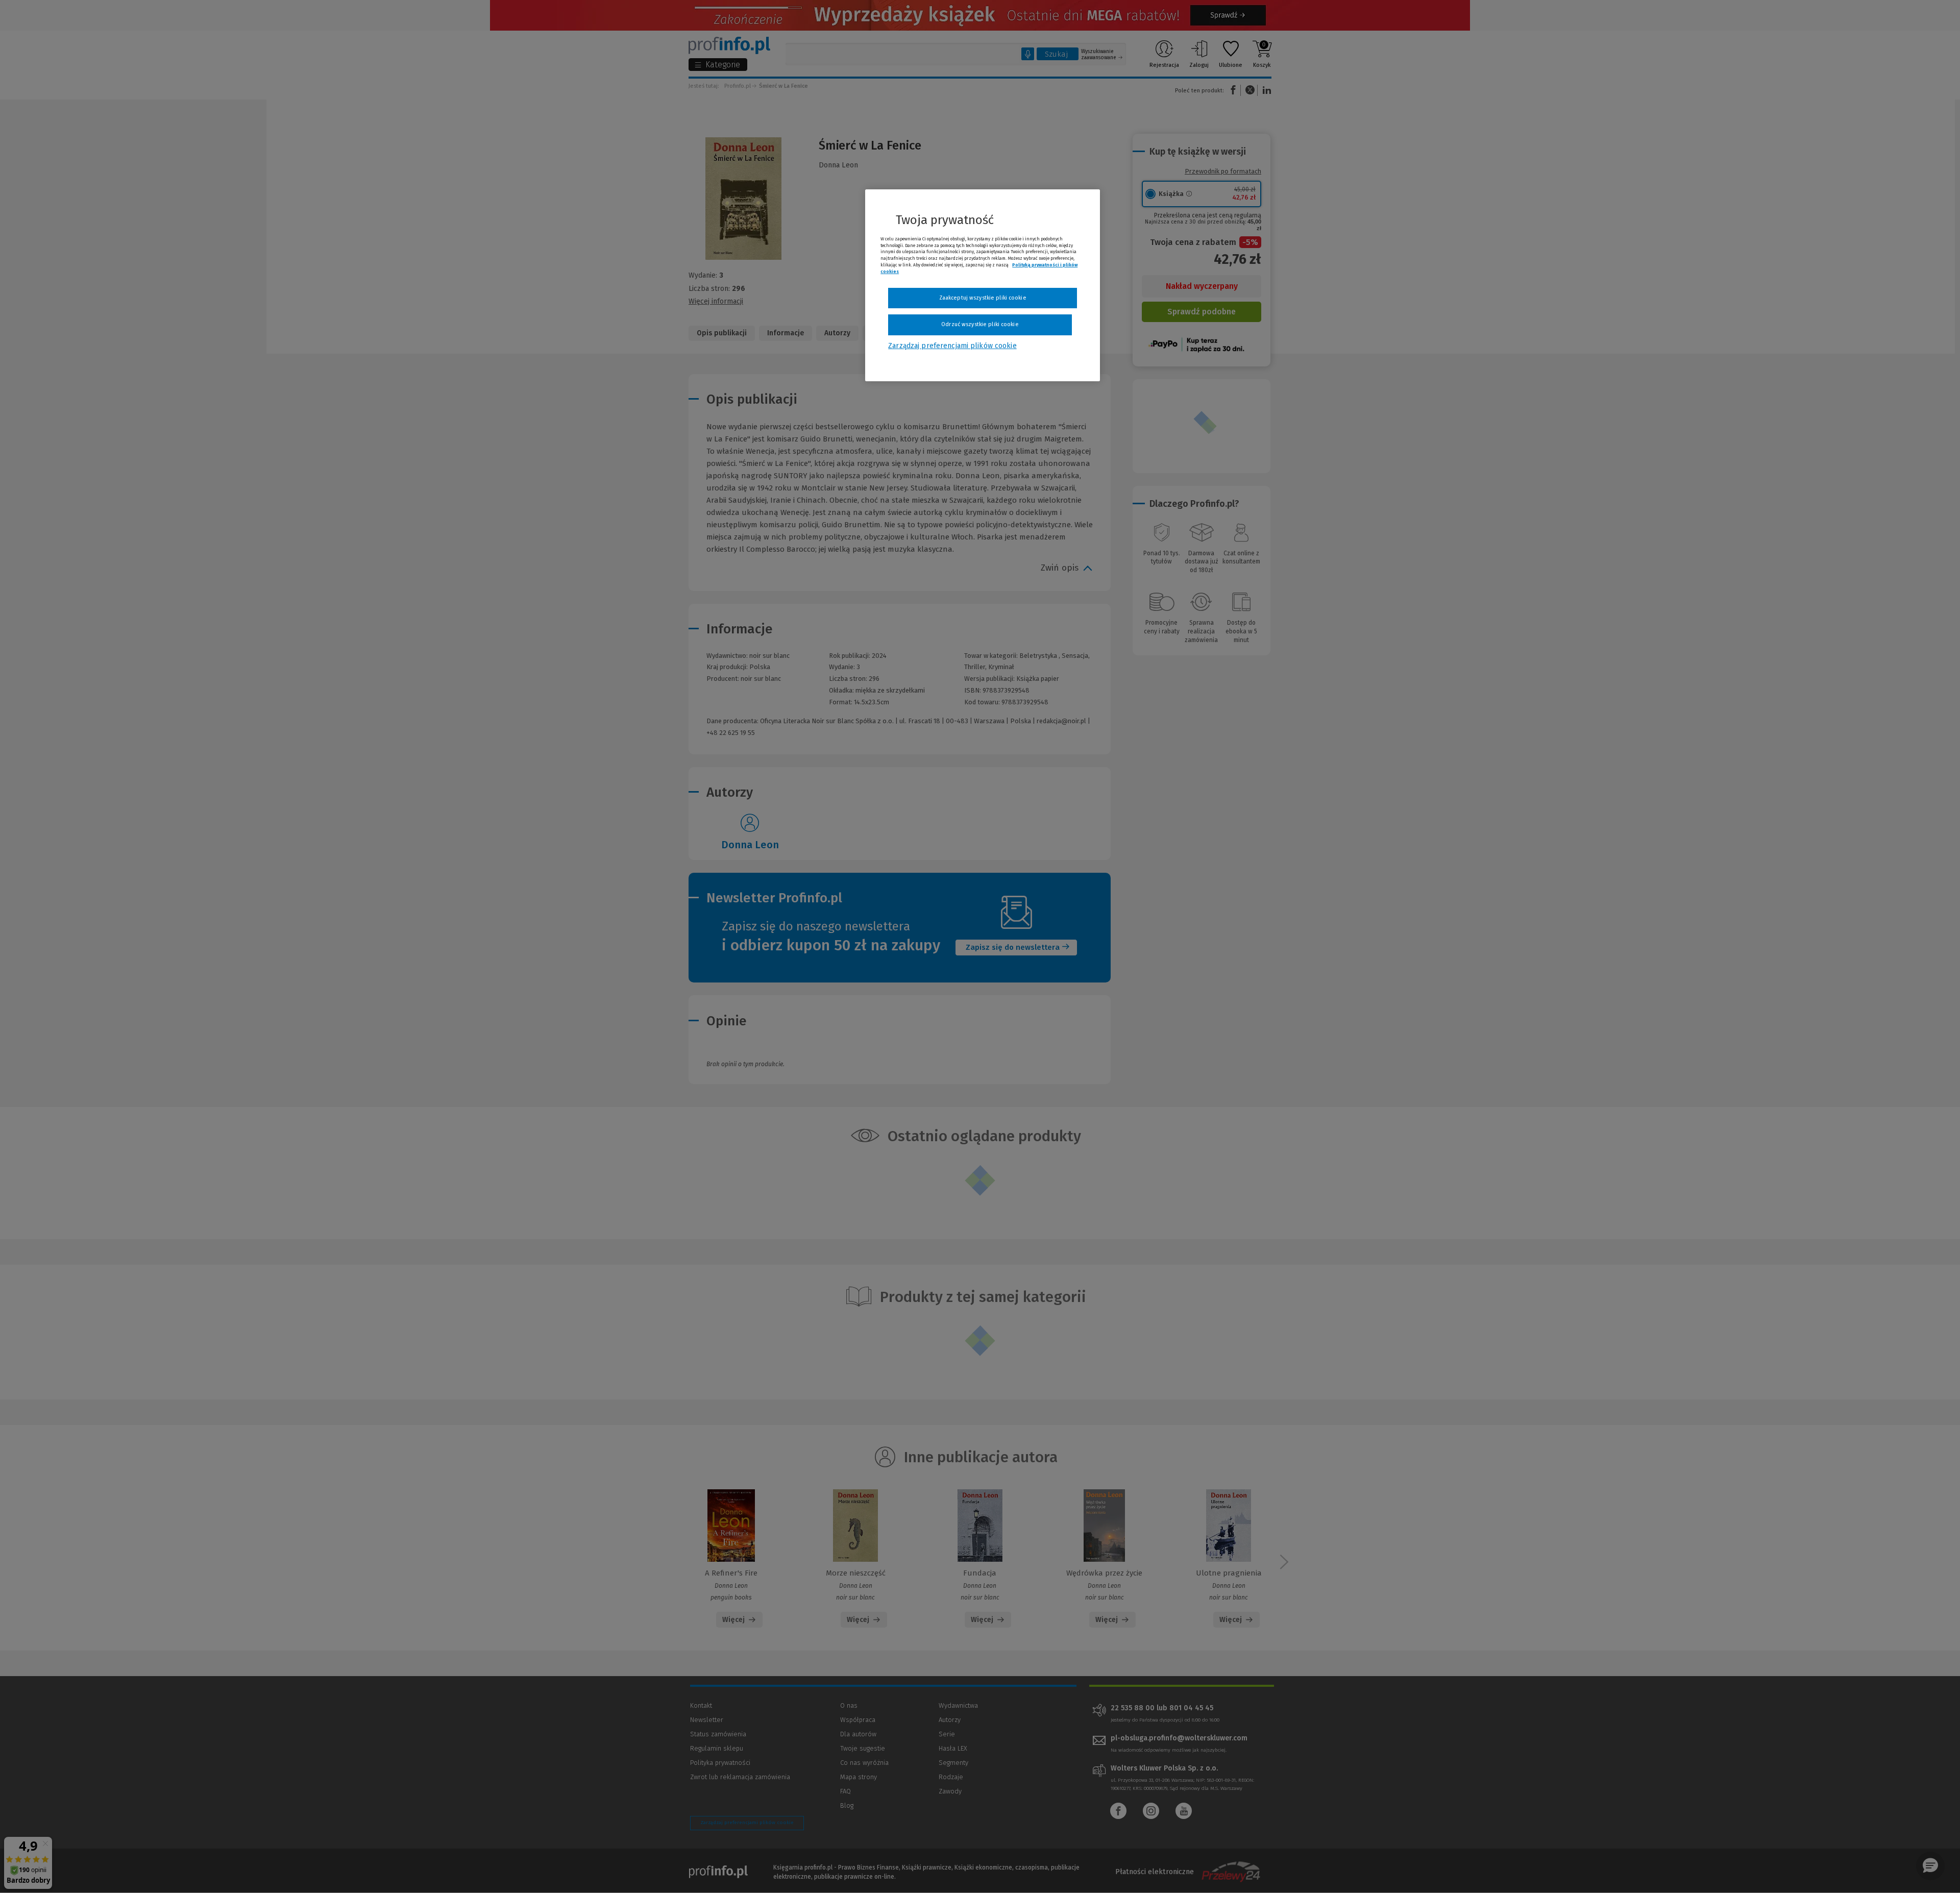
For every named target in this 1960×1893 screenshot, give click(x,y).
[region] (983, 285)
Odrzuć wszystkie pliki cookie (980, 324)
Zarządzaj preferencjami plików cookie (952, 346)
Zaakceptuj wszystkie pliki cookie (983, 298)
